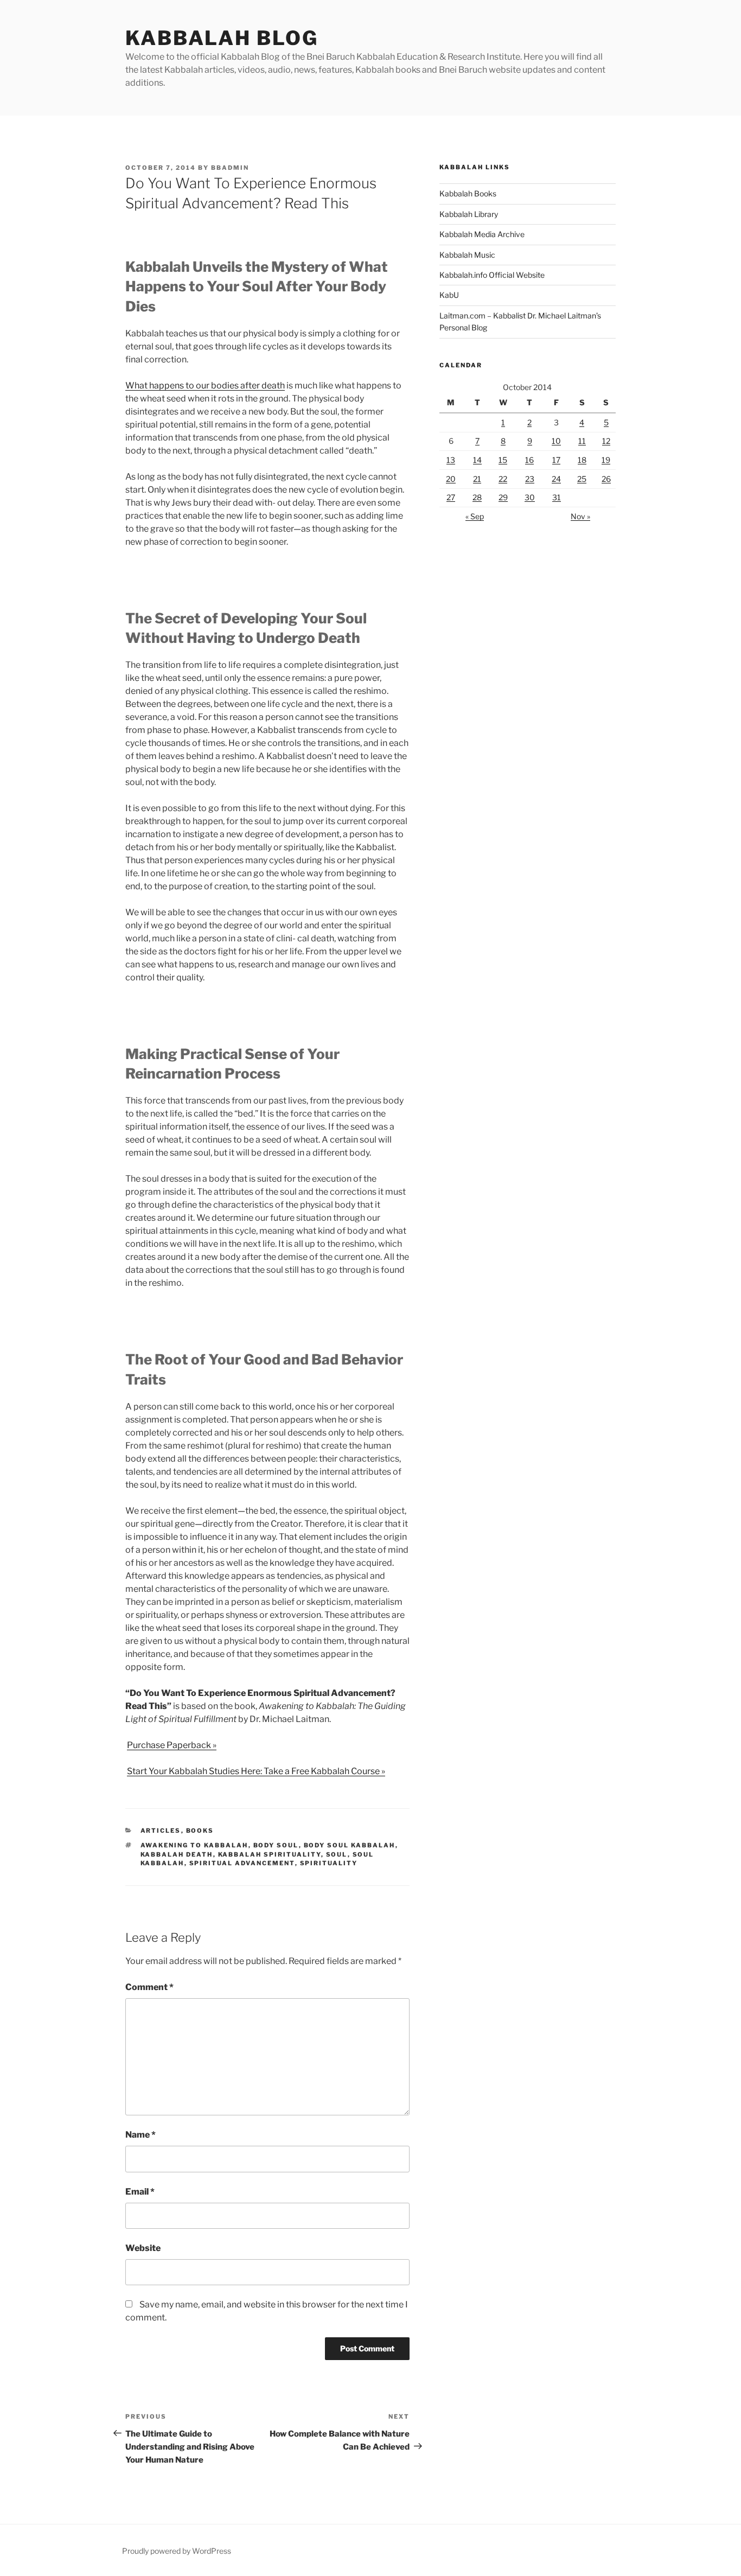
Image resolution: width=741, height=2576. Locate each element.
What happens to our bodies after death (205, 385)
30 (530, 497)
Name (140, 2135)
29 (503, 497)
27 (451, 497)
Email (140, 2192)
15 (503, 460)
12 (606, 441)
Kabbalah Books (468, 193)
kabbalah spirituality (270, 1854)
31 (557, 497)
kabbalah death (177, 1854)
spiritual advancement (242, 1863)
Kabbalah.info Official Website (492, 275)
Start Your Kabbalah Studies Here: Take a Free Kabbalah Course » (256, 1771)
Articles (161, 1831)
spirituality (329, 1863)
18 (582, 460)
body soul (276, 1845)
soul (337, 1854)
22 (503, 479)
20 (451, 479)
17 (556, 460)
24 (556, 479)
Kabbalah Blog (222, 38)
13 (451, 460)
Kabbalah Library (469, 214)
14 (477, 460)
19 (606, 460)
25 (582, 479)
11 (582, 441)
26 (606, 479)
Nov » (580, 516)
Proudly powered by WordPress (177, 2551)
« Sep (475, 516)
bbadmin (230, 168)
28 (477, 497)
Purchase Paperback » (172, 1745)
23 (530, 479)
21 (477, 479)
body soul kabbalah (350, 1845)
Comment (149, 1987)
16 (529, 460)
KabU (449, 295)
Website (143, 2248)
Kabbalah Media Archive (482, 234)
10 (556, 441)
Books (200, 1831)
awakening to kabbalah (194, 1845)
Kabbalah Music (467, 255)
